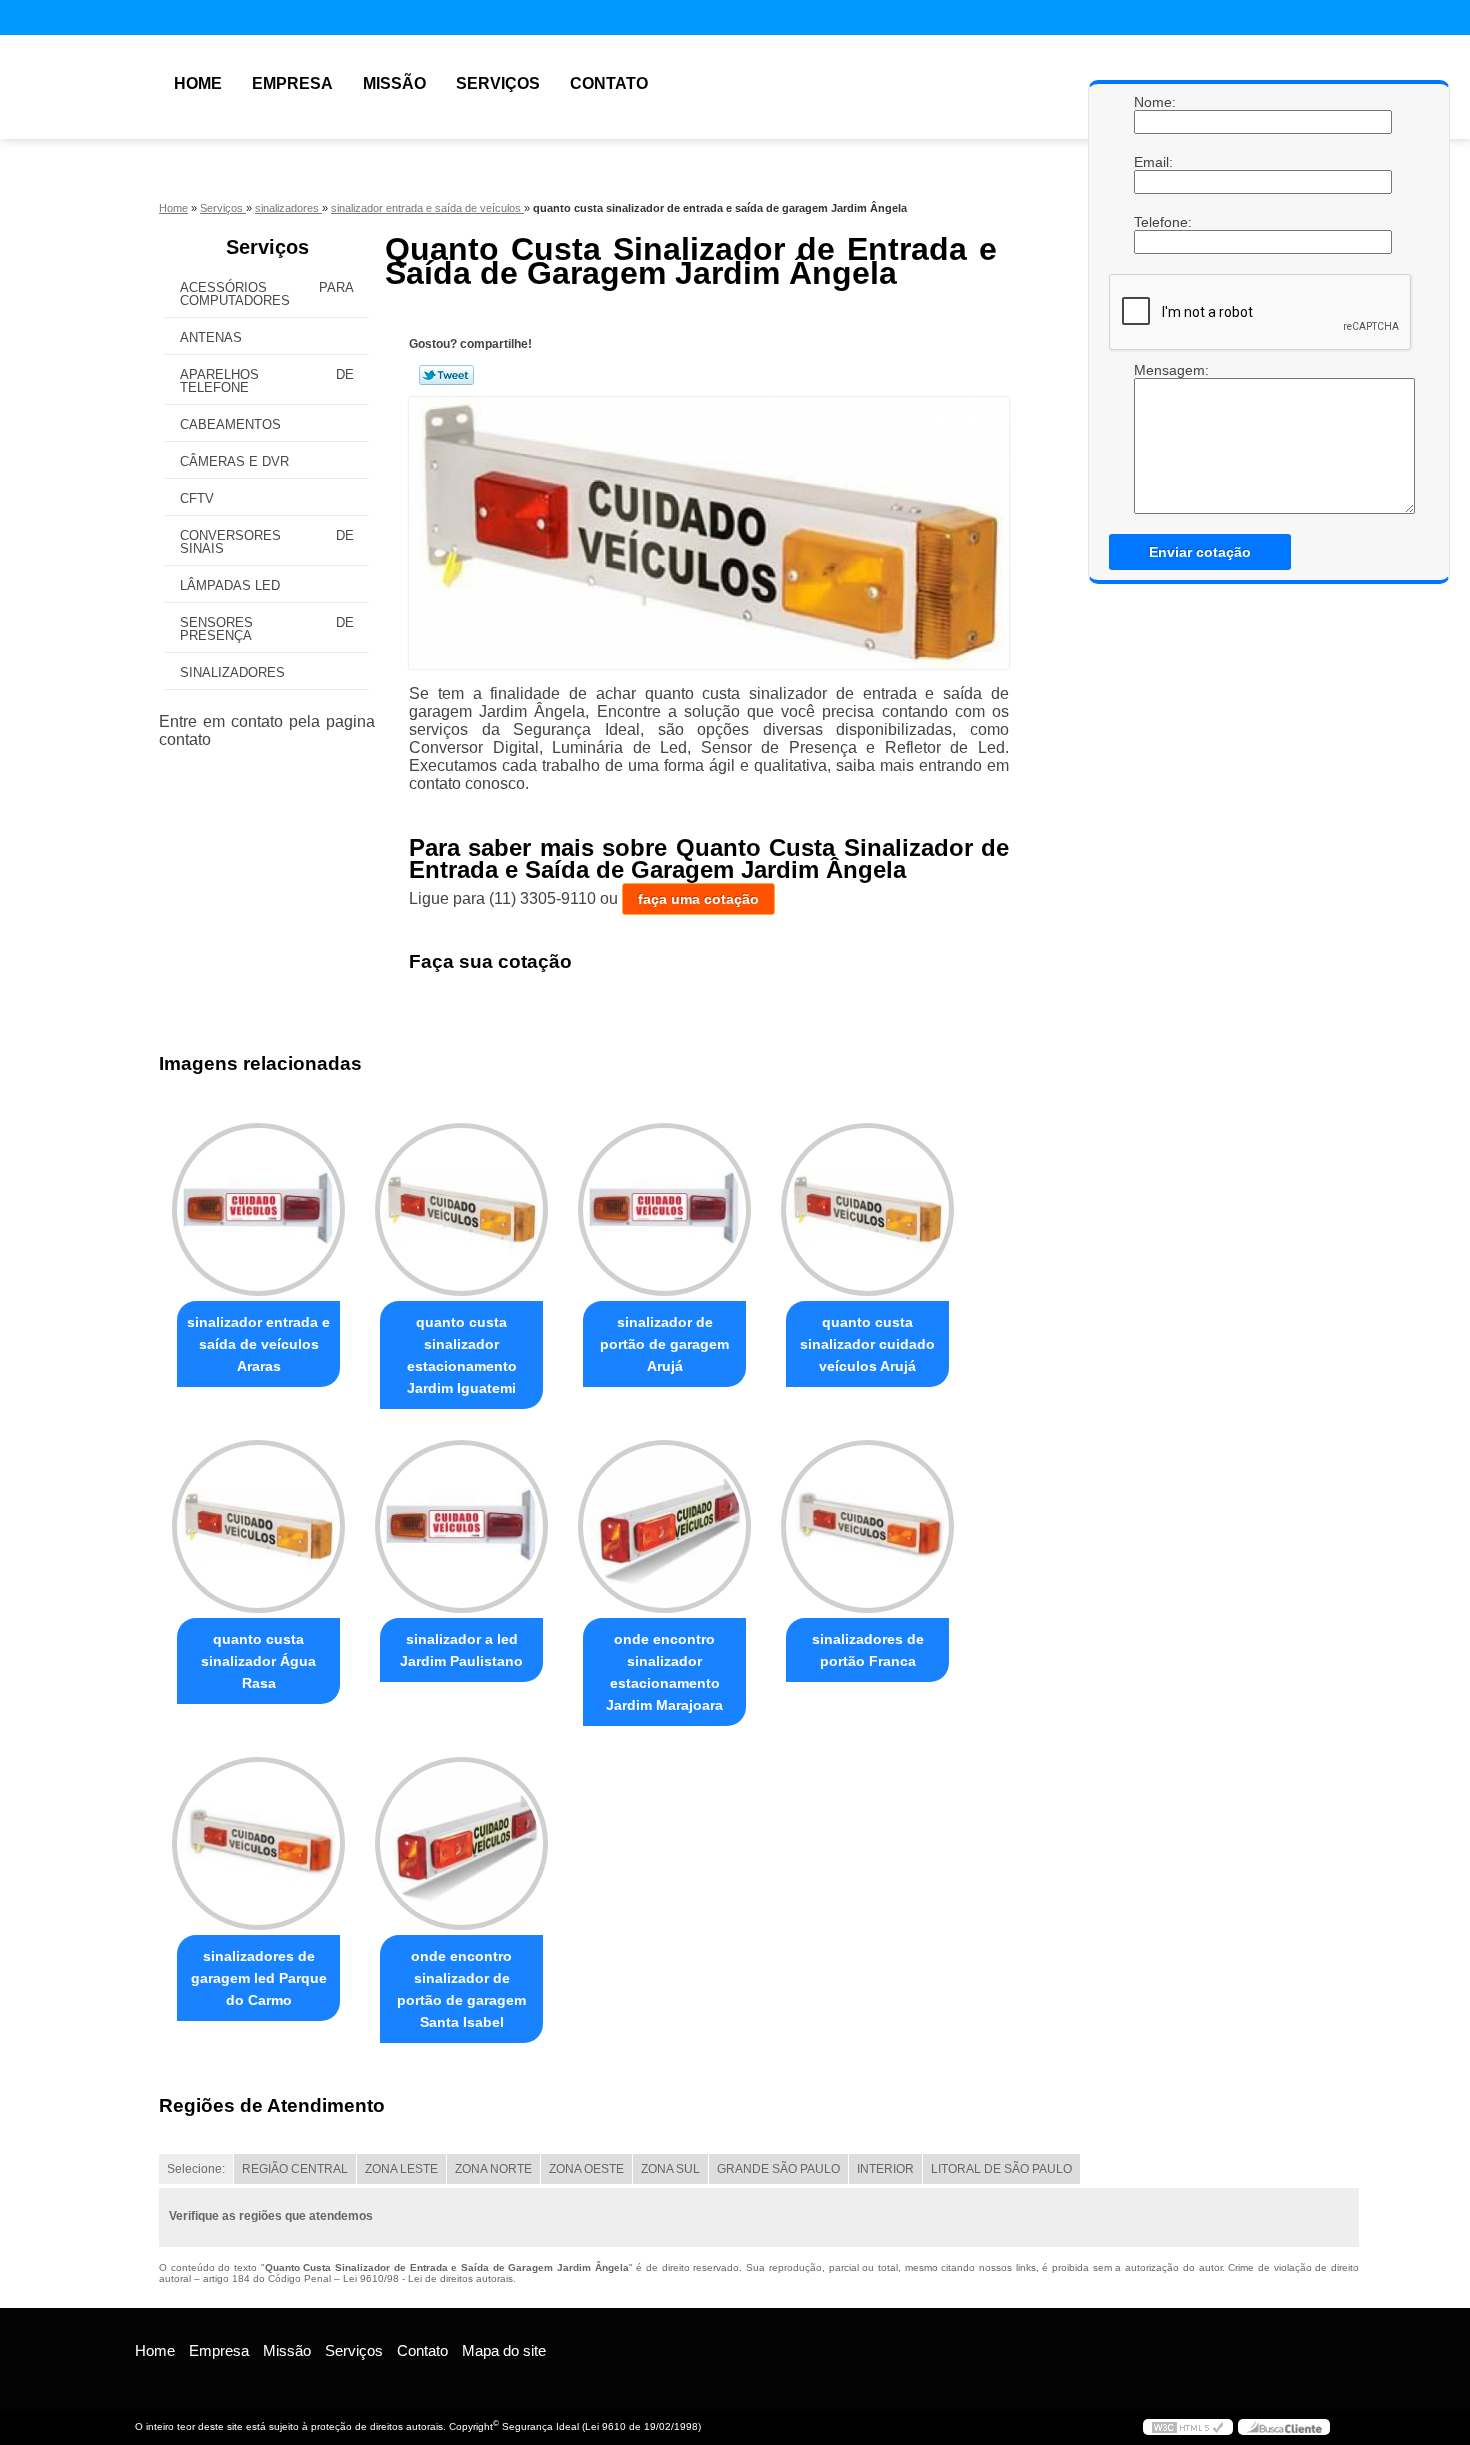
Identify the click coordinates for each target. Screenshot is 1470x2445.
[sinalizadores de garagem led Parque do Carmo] (258, 1843)
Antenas (211, 337)
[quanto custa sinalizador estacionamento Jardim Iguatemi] (461, 1209)
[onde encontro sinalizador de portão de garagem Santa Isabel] (461, 1843)
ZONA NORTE (493, 2169)
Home (198, 83)
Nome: (1154, 102)
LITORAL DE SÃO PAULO (1001, 2169)
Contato (609, 83)
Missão (394, 83)
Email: (1154, 162)
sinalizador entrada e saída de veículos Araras (258, 1344)
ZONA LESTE (401, 2169)
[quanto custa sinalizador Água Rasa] (258, 1526)
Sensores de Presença (267, 629)
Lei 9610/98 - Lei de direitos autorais (428, 2278)
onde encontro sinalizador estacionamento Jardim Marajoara (664, 1672)
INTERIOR (885, 2169)
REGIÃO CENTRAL (295, 2169)
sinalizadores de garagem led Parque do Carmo (259, 1978)
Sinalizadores (232, 672)
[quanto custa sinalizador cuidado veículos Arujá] (867, 1209)
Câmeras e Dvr (234, 461)
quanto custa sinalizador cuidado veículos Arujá (867, 1344)
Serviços (498, 83)
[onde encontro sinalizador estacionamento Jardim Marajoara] (664, 1526)
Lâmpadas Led (230, 585)
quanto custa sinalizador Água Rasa (258, 1661)
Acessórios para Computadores (267, 294)
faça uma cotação (698, 899)
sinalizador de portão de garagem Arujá (664, 1344)
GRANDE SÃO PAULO (778, 2169)
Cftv (197, 498)
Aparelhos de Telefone (267, 381)
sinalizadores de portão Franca (868, 1650)
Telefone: (1154, 222)
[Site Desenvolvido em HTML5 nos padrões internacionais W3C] (1188, 2427)
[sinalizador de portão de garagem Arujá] (664, 1209)
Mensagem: (1154, 370)
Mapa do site (504, 2350)
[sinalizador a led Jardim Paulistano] (461, 1526)
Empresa (292, 83)
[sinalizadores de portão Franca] (867, 1526)
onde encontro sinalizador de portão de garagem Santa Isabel (461, 1989)
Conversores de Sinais (267, 542)
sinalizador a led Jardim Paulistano (461, 1650)
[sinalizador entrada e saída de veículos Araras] (258, 1209)
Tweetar (446, 375)
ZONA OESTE (586, 2169)
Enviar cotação (1200, 552)
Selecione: (196, 2169)
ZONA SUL (670, 2169)
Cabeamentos (230, 424)
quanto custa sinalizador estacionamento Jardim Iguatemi (462, 1355)
